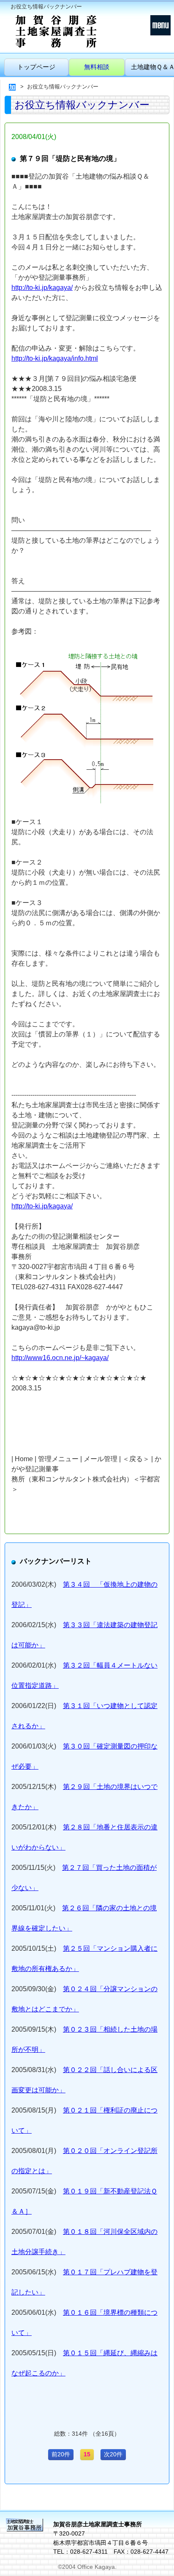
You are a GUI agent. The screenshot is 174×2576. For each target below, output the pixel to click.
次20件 (113, 2454)
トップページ (36, 67)
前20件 (61, 2454)
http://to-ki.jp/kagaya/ (42, 288)
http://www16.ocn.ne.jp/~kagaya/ (60, 1358)
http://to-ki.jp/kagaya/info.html (55, 358)
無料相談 (97, 67)
